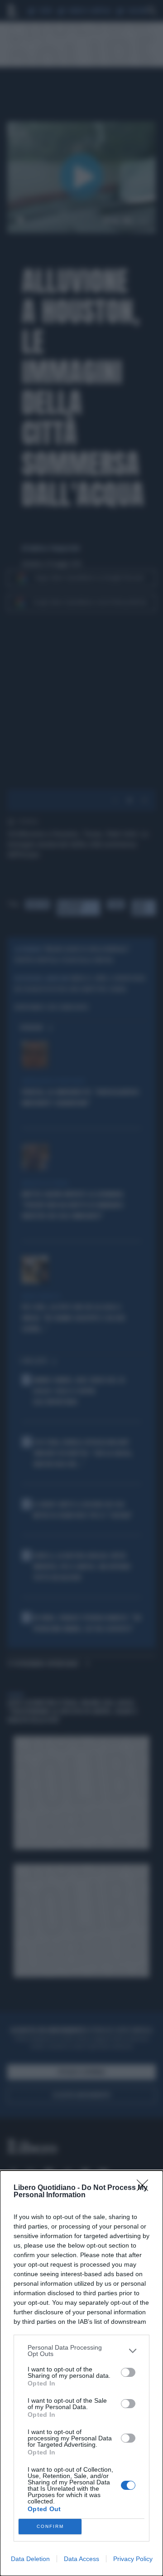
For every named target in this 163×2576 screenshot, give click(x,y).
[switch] (128, 2372)
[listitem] (81, 2351)
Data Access (81, 2559)
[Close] (145, 2188)
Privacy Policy (133, 2559)
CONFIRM (50, 2526)
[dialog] (81, 2373)
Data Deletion (30, 2559)
